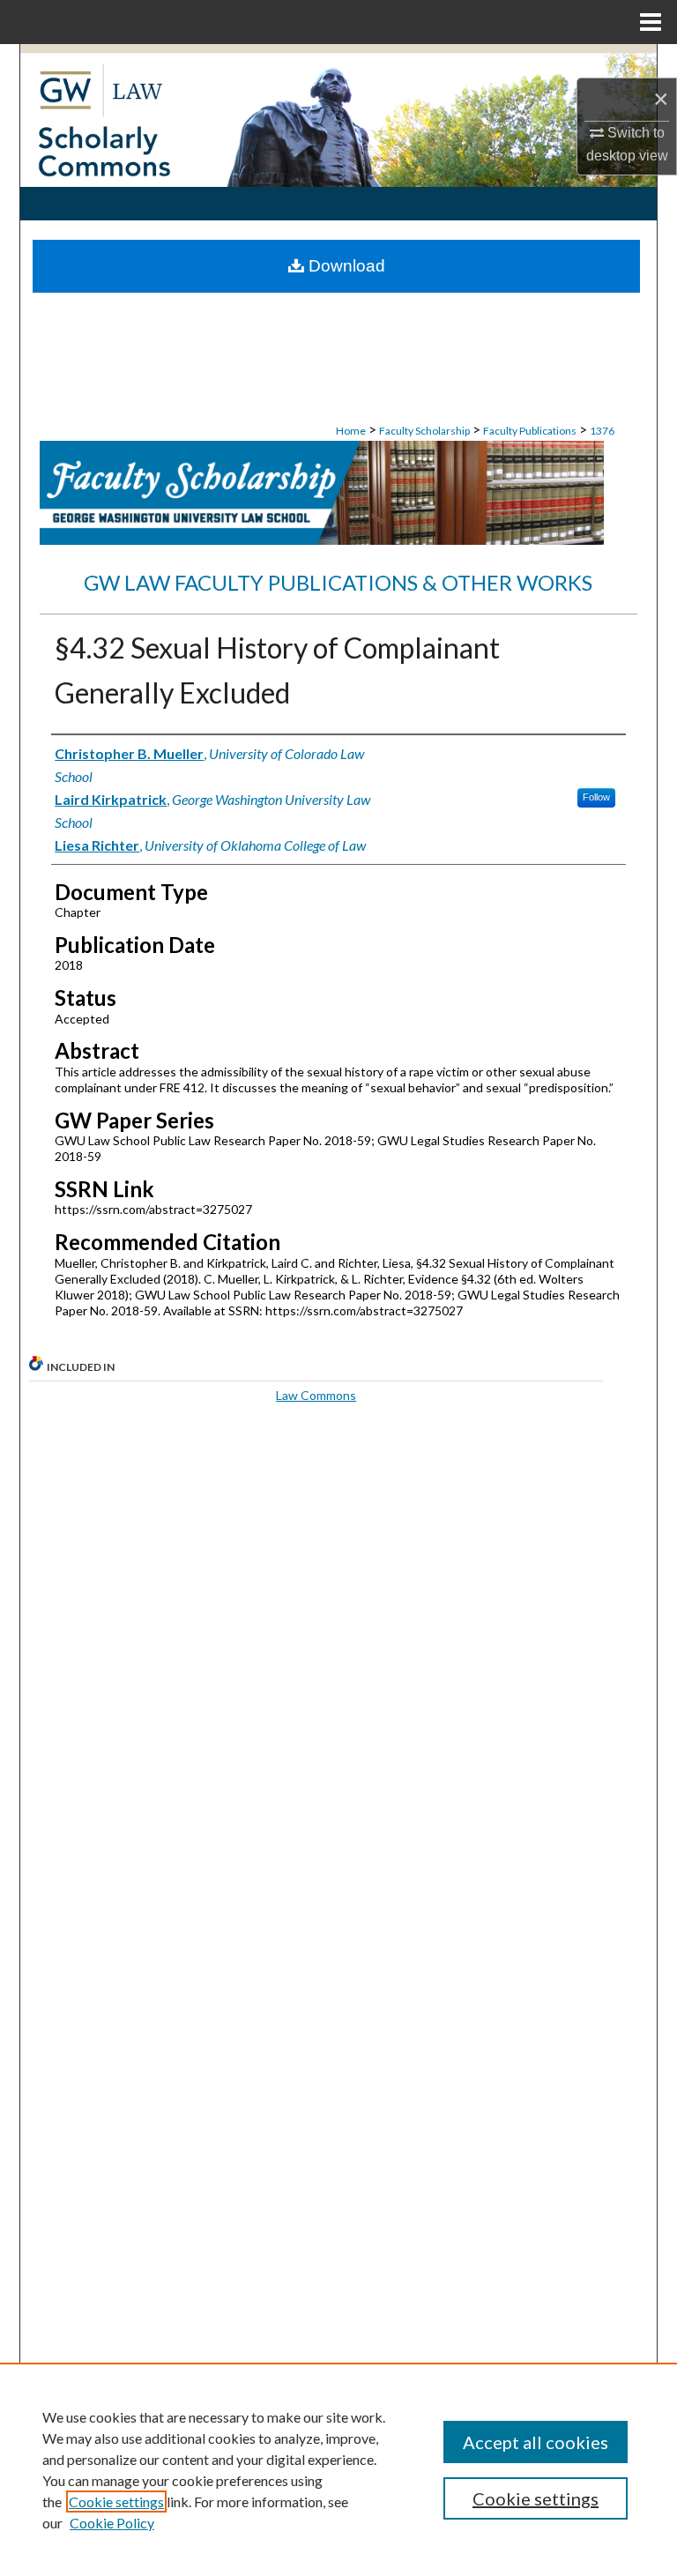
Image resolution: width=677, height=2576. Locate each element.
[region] (338, 2469)
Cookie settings (116, 2502)
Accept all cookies (536, 2442)
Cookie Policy (112, 2523)
